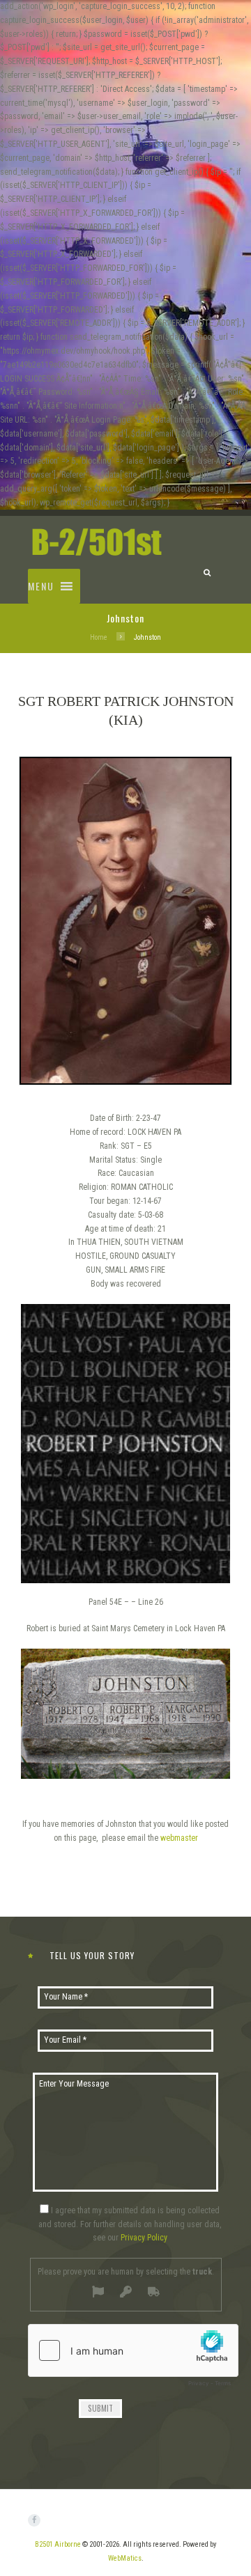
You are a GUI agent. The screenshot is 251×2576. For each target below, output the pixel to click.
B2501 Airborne (58, 2544)
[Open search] (207, 570)
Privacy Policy (144, 2238)
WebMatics (125, 2558)
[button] (41, 586)
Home (99, 637)
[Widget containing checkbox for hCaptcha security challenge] (133, 2359)
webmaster (179, 1838)
